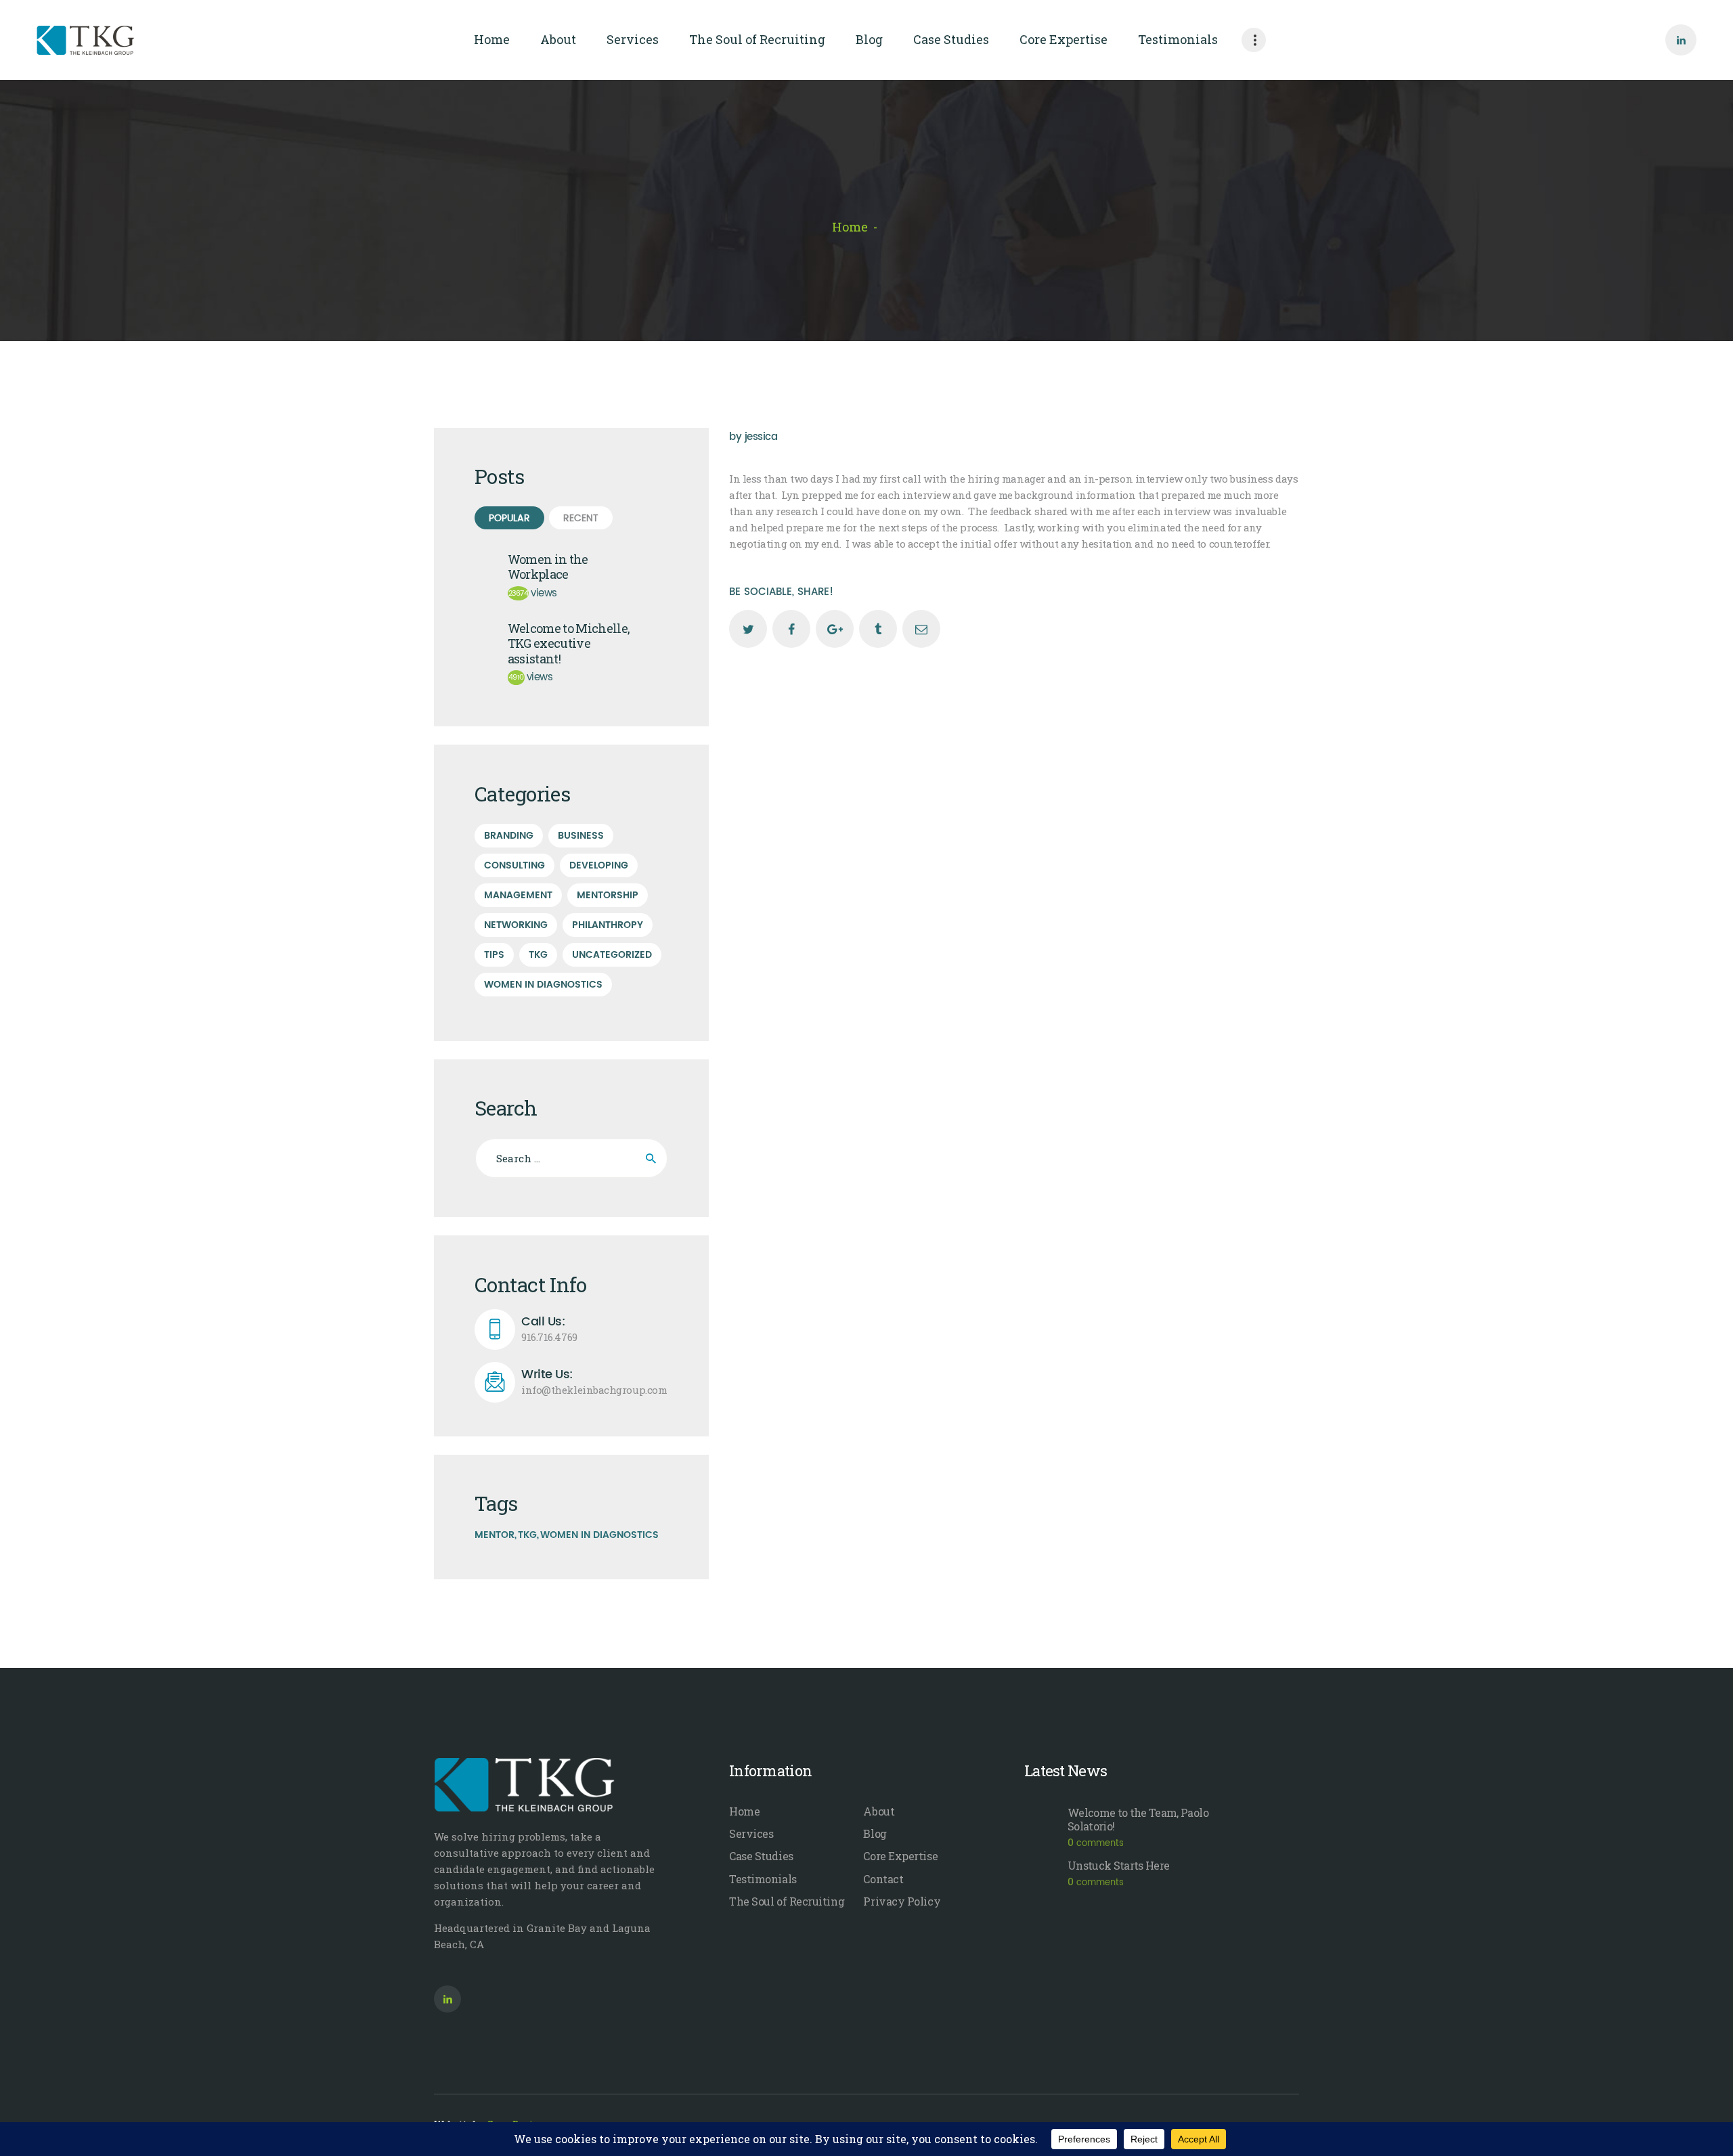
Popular (509, 518)
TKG (538, 955)
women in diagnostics (599, 1535)
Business (581, 836)
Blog (875, 1833)
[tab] (509, 518)
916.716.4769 (549, 1329)
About (879, 1811)
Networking (516, 925)
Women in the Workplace (548, 567)
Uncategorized (612, 955)
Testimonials (763, 1879)
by (753, 437)
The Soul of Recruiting (787, 1901)
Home (850, 227)
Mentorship (608, 895)
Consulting (514, 865)
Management (518, 895)
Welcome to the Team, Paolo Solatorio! (1138, 1820)
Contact (883, 1879)
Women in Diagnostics (543, 985)
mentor (495, 1535)
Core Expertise (900, 1856)
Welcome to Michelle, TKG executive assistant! (569, 644)
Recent (581, 518)
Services (751, 1833)
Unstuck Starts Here (1118, 1866)
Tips (494, 955)
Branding (509, 836)
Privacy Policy (902, 1901)
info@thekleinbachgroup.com (594, 1382)
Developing (599, 865)
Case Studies (761, 1856)
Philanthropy (608, 925)
